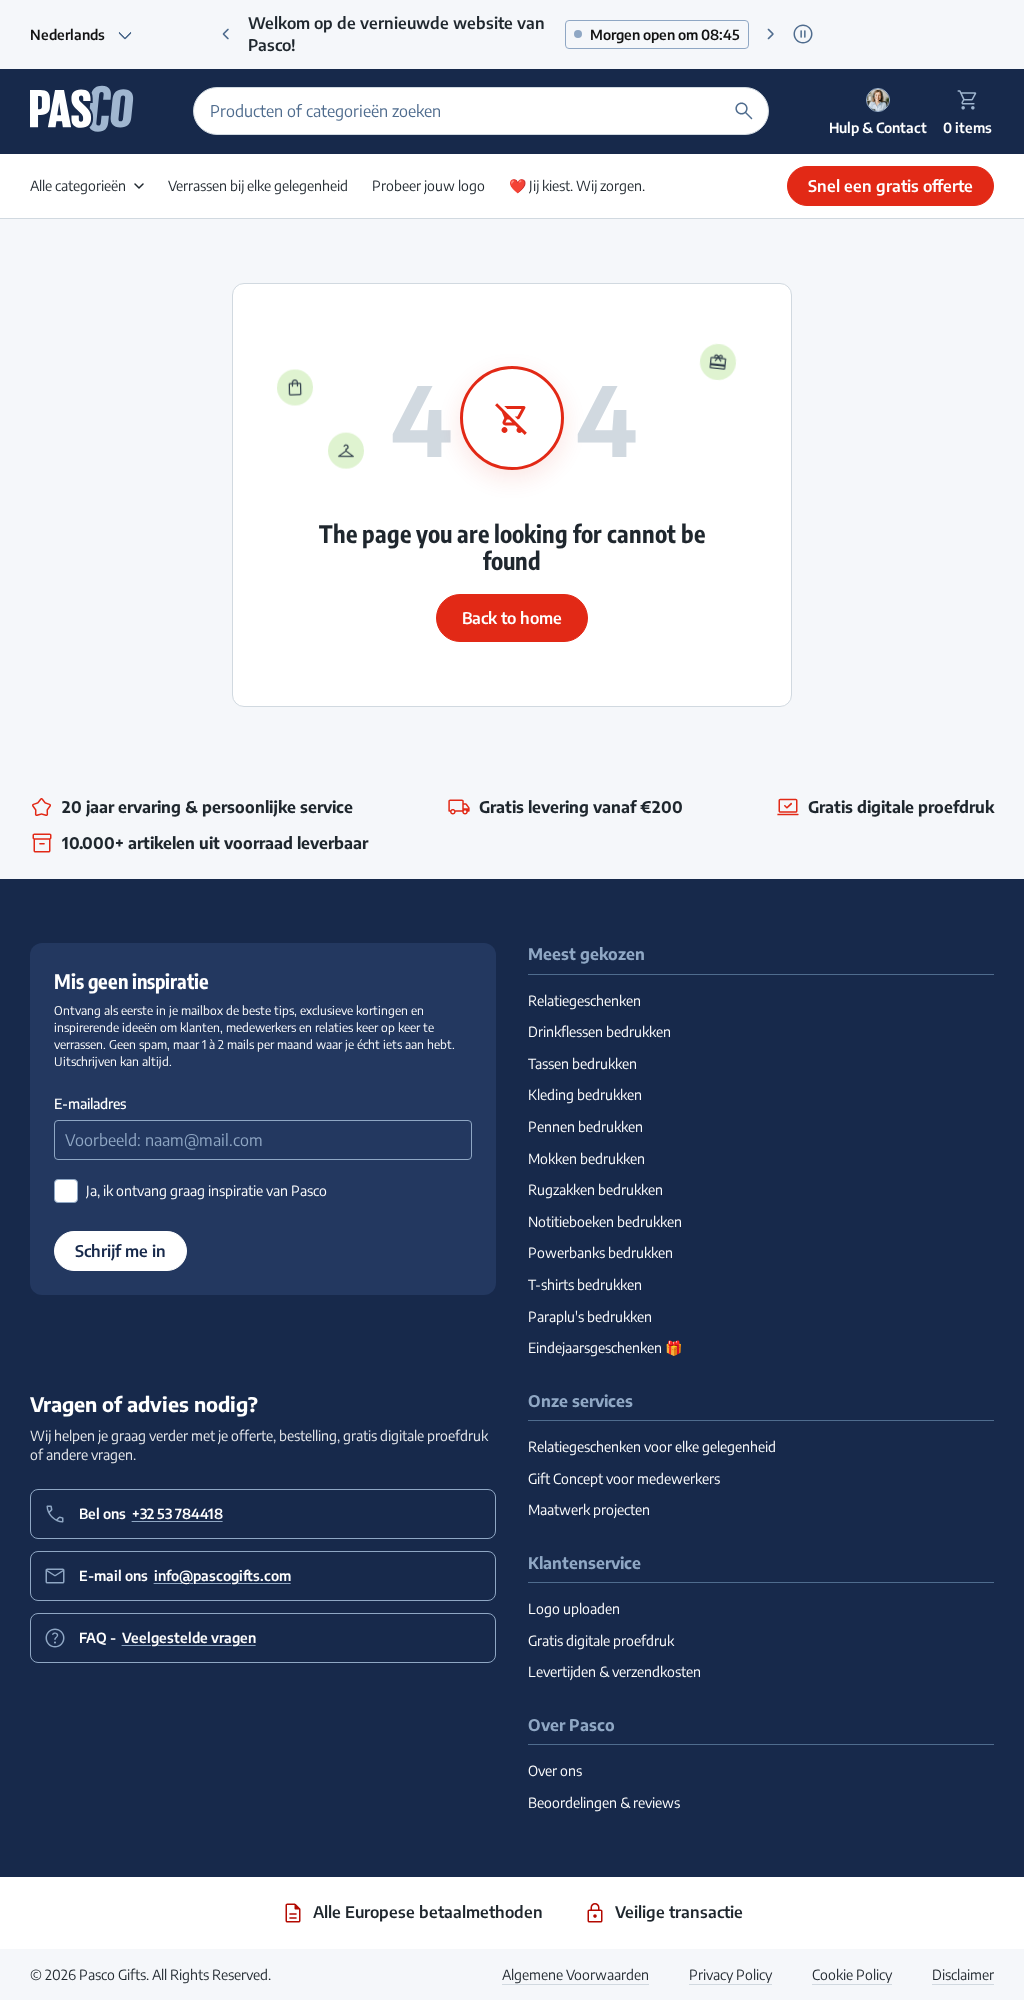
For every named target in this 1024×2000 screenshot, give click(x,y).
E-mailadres (90, 1103)
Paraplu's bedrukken (590, 1316)
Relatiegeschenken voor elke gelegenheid (652, 1446)
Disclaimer (963, 1974)
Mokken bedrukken (586, 1158)
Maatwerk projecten (589, 1509)
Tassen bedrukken (582, 1063)
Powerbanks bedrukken (600, 1252)
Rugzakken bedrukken (595, 1189)
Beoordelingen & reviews (604, 1802)
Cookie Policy (852, 1974)
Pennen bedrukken (585, 1126)
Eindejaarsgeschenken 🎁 (605, 1347)
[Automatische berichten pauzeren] (802, 34)
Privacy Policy (730, 1974)
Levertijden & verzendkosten (614, 1671)
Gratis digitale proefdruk (601, 1640)
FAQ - (167, 1637)
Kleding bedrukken (585, 1094)
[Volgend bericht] (771, 34)
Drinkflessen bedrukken (599, 1031)
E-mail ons (185, 1575)
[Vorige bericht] (226, 34)
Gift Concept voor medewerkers (624, 1478)
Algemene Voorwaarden (575, 1974)
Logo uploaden (574, 1608)
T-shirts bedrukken (585, 1284)
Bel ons (151, 1513)
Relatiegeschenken (584, 1000)
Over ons (555, 1770)
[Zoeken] (744, 111)
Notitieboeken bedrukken (605, 1221)
